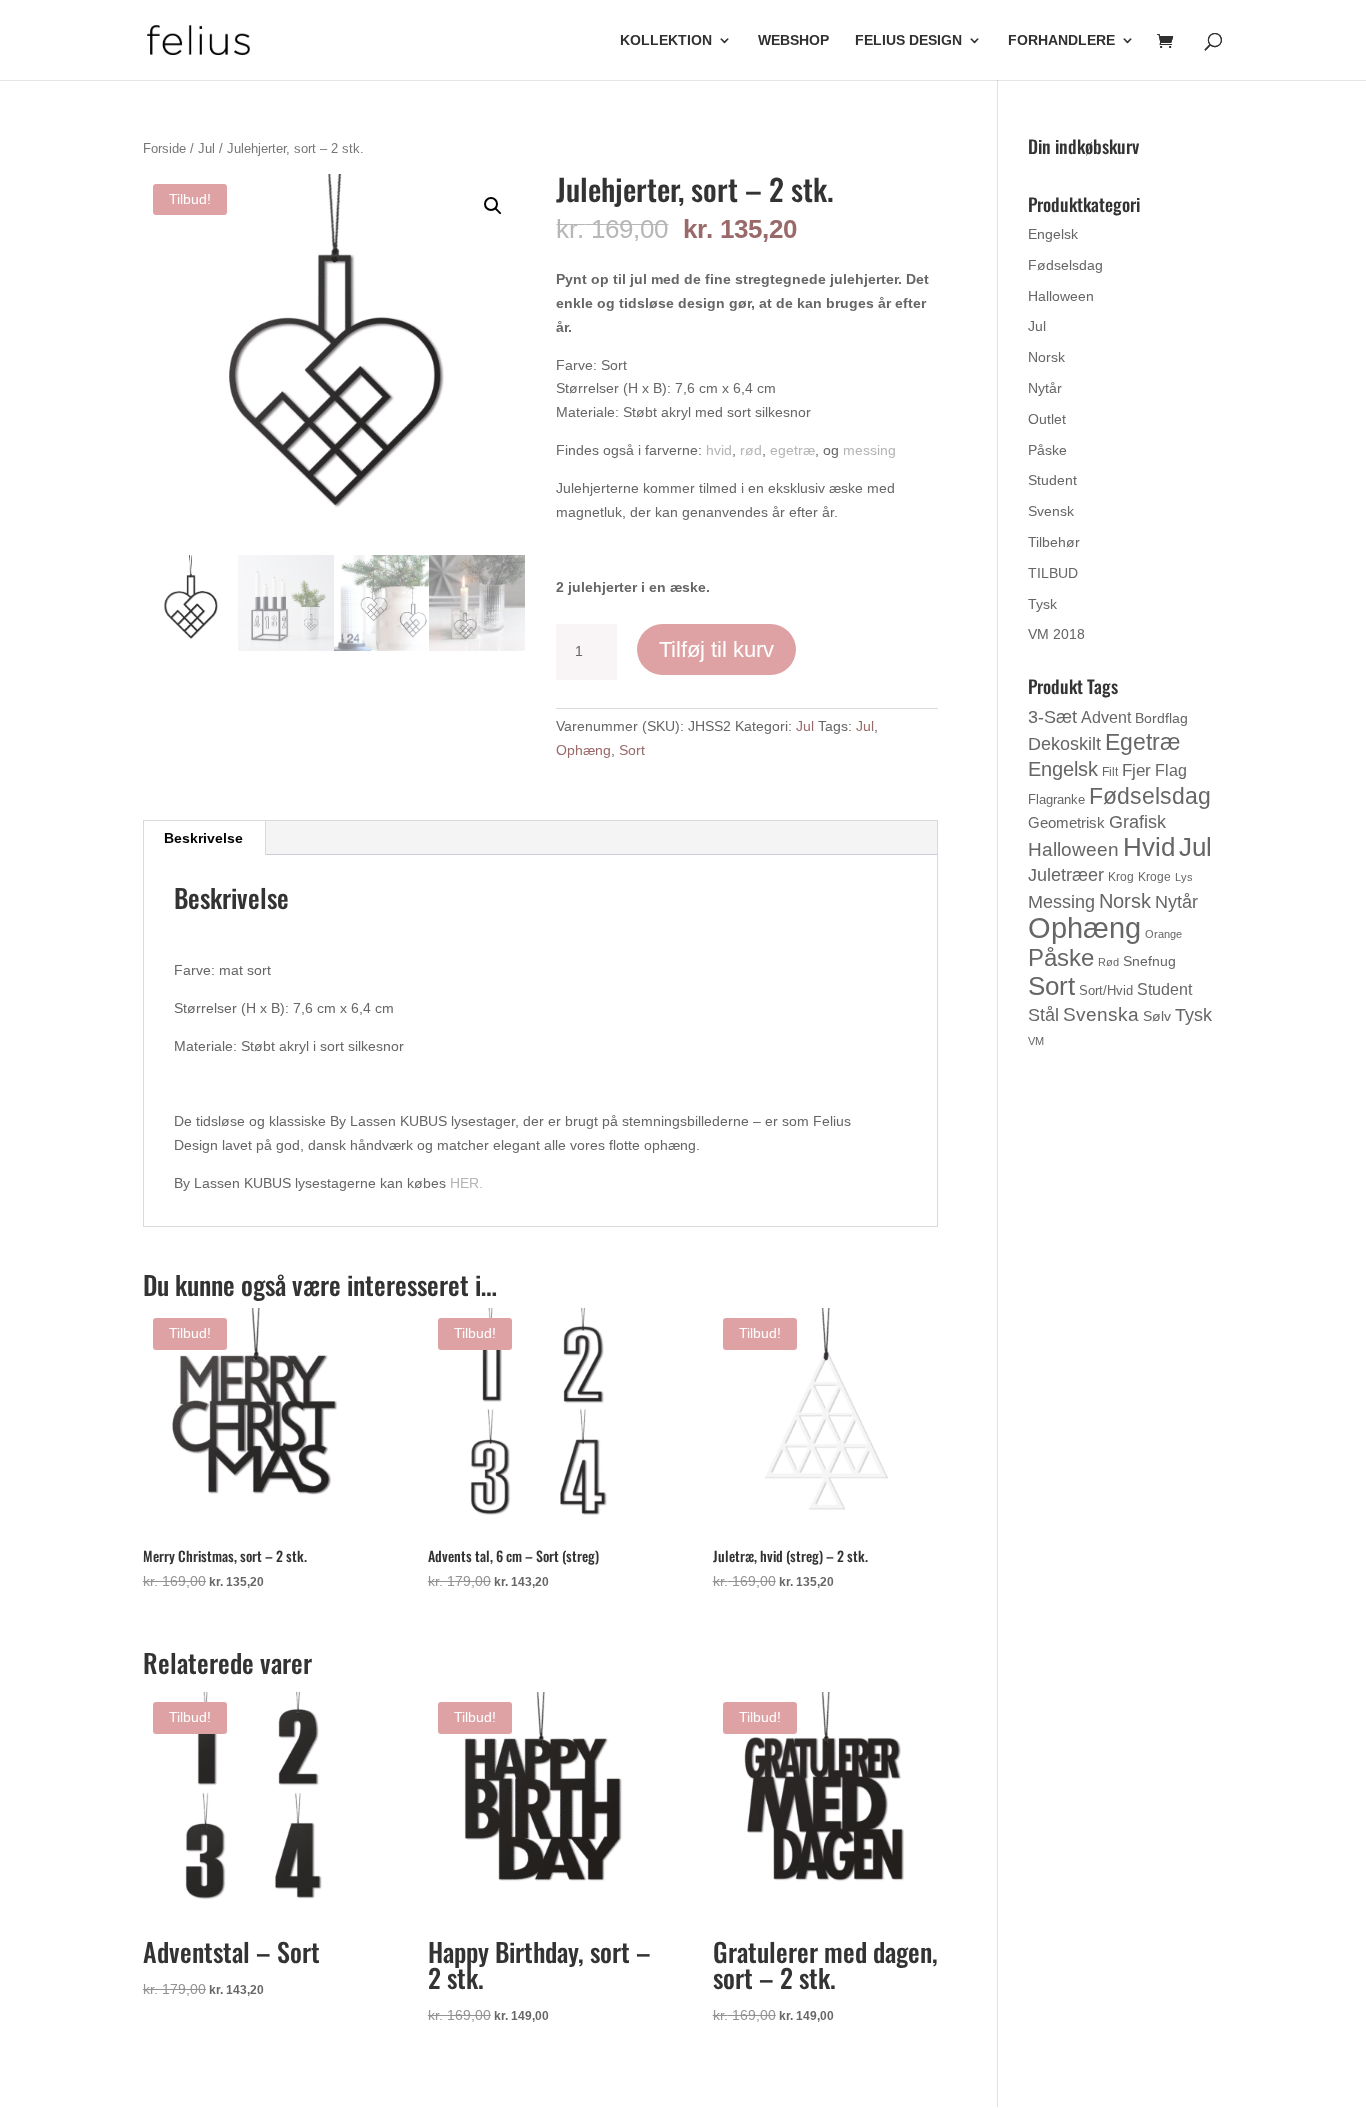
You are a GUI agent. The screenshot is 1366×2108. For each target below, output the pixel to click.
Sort (632, 750)
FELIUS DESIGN (908, 40)
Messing (1061, 901)
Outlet (1047, 419)
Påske (1047, 450)
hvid (719, 450)
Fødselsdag (1065, 265)
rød (751, 450)
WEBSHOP (793, 40)
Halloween (1061, 296)
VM (1036, 1041)
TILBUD (1053, 573)
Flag (1171, 770)
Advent (1106, 717)
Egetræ (1142, 742)
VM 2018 (1056, 634)
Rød (1108, 962)
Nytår (1045, 388)
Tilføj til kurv (716, 649)
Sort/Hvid (1106, 990)
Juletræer (1066, 875)
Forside (164, 148)
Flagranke (1056, 799)
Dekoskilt (1064, 744)
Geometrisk (1066, 822)
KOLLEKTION (666, 40)
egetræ (792, 450)
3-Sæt (1052, 716)
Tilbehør (1054, 542)
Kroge (1154, 877)
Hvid (1149, 847)
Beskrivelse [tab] (203, 838)
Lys (1184, 877)
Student (1052, 480)
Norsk (1046, 357)
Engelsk (1053, 234)
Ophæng (583, 750)
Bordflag (1161, 718)
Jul (206, 148)
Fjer (1136, 770)
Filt (1110, 772)
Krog (1121, 877)
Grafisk (1137, 822)
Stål (1043, 1015)
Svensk (1051, 511)
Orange (1163, 934)
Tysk (1042, 604)
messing (869, 450)
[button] (493, 206)
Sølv (1157, 1016)
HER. (466, 1183)
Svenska (1101, 1014)
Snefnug (1149, 961)
